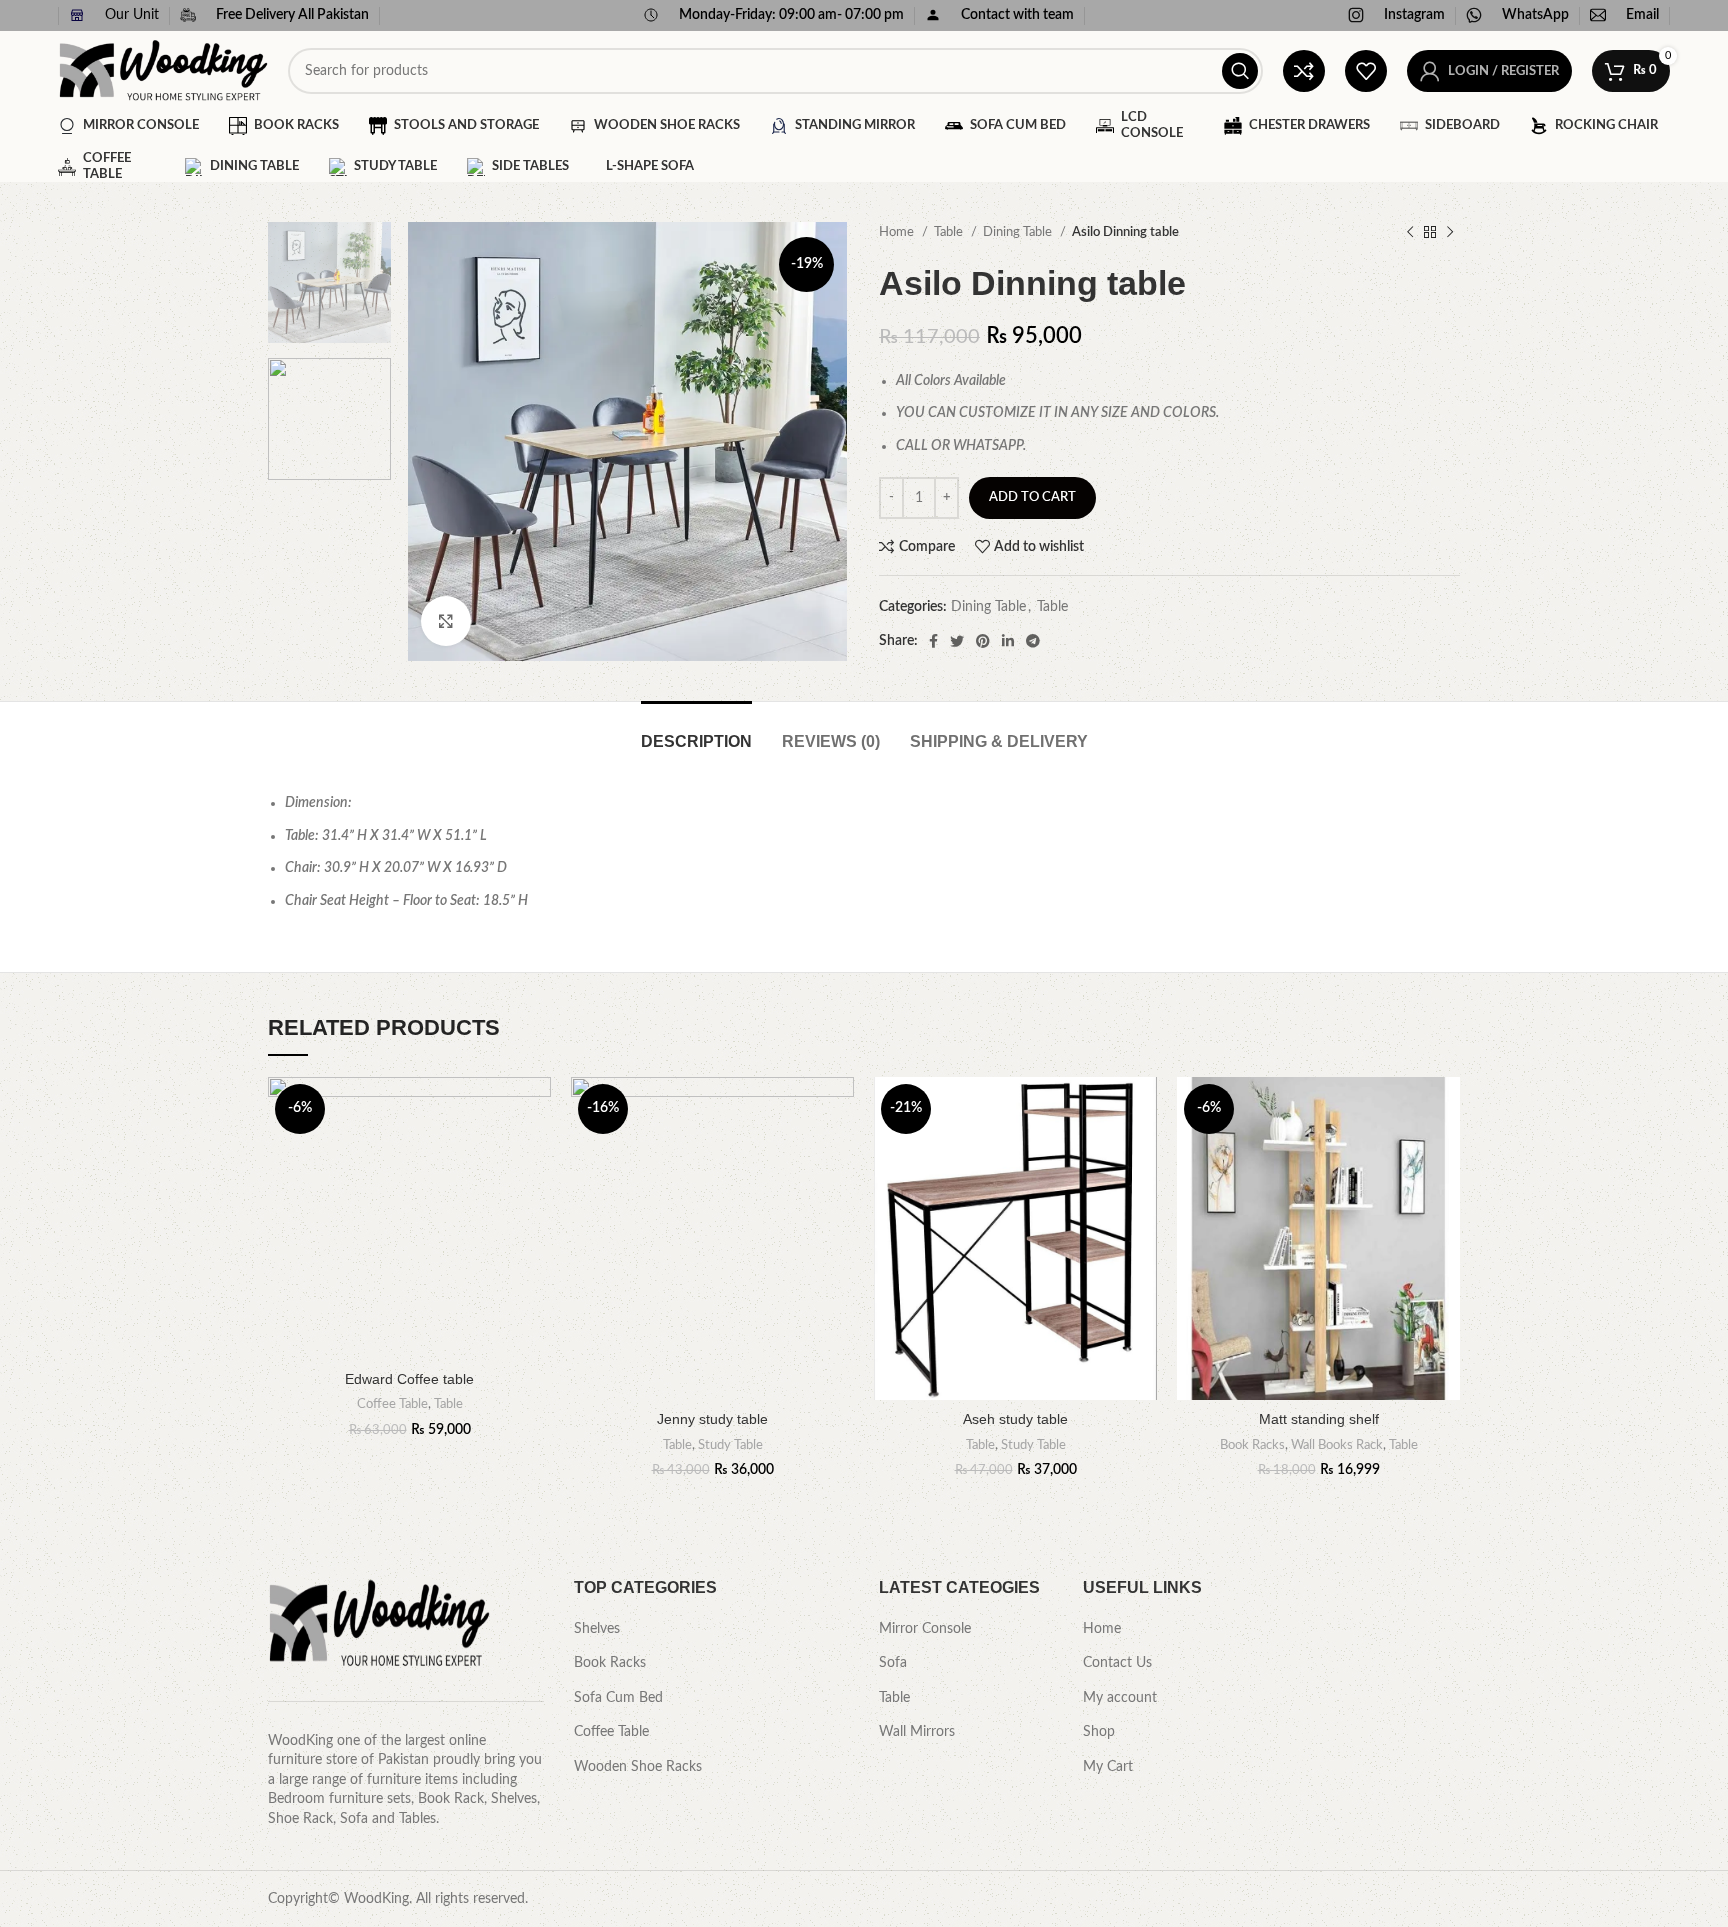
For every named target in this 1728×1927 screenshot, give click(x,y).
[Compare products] (1304, 71)
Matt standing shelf (1319, 1419)
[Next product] (1450, 233)
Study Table (730, 1445)
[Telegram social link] (1033, 641)
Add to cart (1032, 497)
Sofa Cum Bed (618, 1698)
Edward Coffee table (409, 1379)
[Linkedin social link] (1008, 641)
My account (1120, 1698)
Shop (1099, 1732)
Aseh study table (1015, 1419)
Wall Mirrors (917, 1732)
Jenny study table (712, 1419)
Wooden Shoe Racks (638, 1767)
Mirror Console (925, 1629)
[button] (536, 1154)
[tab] (696, 731)
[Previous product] (1410, 233)
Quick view (536, 1199)
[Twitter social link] (957, 641)
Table (950, 232)
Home (898, 232)
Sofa (893, 1663)
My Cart (1108, 1767)
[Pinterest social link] (983, 641)
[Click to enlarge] (446, 621)
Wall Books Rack (1337, 1445)
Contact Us (1117, 1663)
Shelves (597, 1629)
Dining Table (1019, 232)
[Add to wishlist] (536, 1109)
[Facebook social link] (933, 641)
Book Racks (1252, 1445)
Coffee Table (392, 1404)
